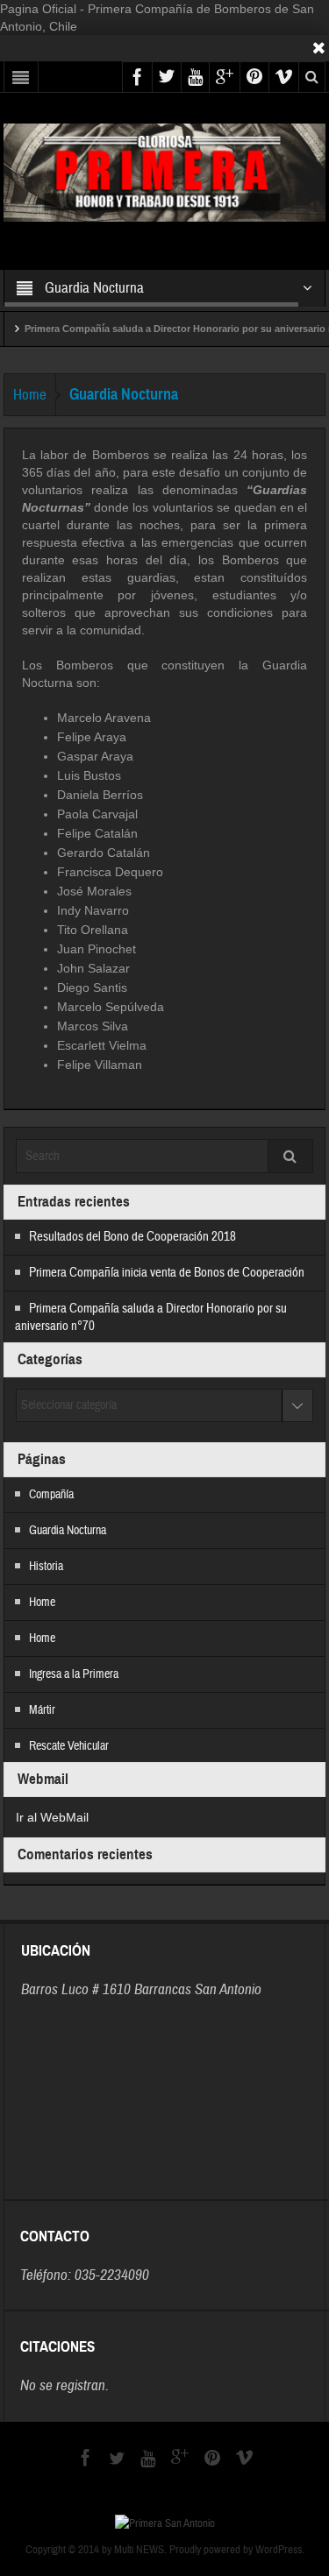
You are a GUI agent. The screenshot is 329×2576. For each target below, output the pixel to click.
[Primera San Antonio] (164, 172)
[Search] (290, 1156)
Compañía (51, 1495)
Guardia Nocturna (68, 1531)
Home (30, 395)
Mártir (42, 1710)
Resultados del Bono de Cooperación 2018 (132, 1237)
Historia (46, 1567)
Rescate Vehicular (69, 1746)
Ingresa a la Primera (74, 1674)
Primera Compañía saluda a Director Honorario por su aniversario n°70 (165, 329)
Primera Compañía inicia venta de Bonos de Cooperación (167, 1273)
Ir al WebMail (52, 1817)
